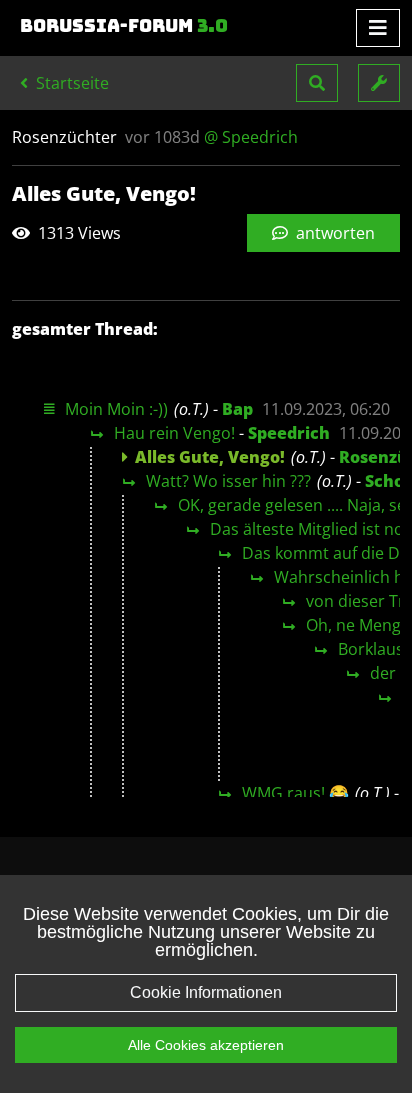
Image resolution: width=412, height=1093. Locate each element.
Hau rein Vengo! (174, 433)
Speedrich (289, 433)
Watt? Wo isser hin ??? (228, 481)
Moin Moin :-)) (116, 409)
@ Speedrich (251, 137)
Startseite (70, 83)
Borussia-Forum (124, 26)
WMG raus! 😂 (295, 793)
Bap (237, 409)
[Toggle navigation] (378, 28)
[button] (317, 83)
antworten (333, 233)
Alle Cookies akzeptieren (206, 1045)
